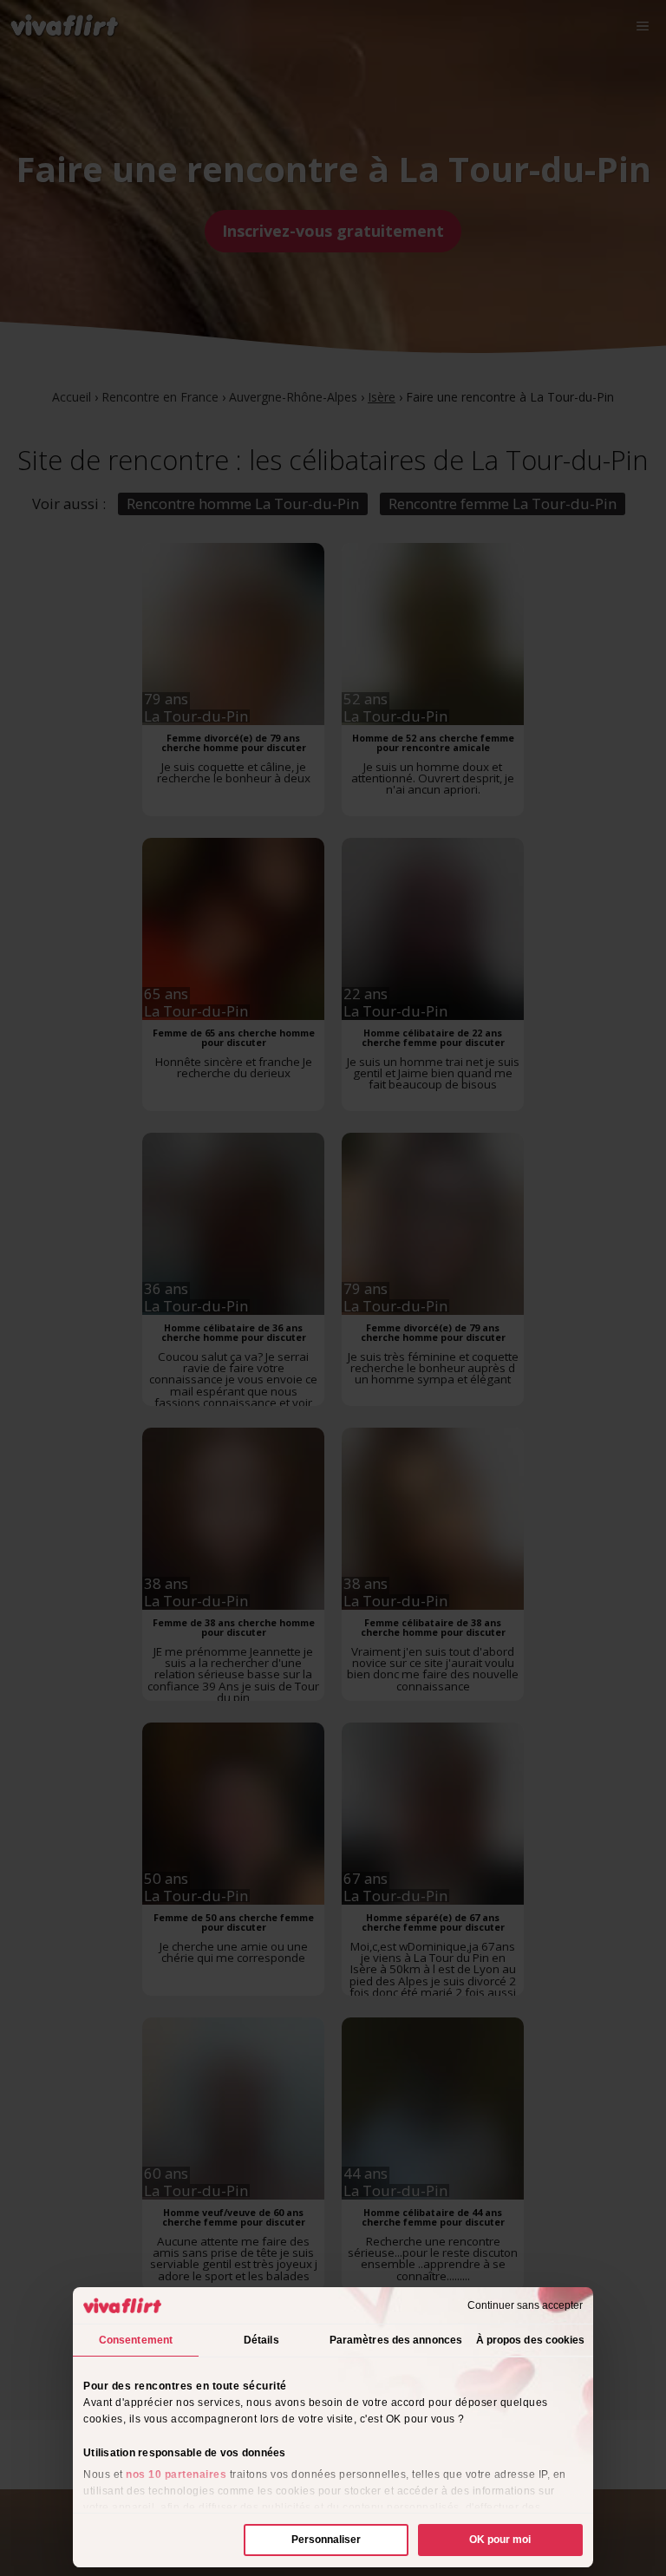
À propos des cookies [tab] (531, 2340)
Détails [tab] (261, 2340)
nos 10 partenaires (176, 2475)
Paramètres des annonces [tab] (396, 2340)
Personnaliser (326, 2540)
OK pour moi (500, 2540)
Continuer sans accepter (525, 2305)
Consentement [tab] (136, 2340)
